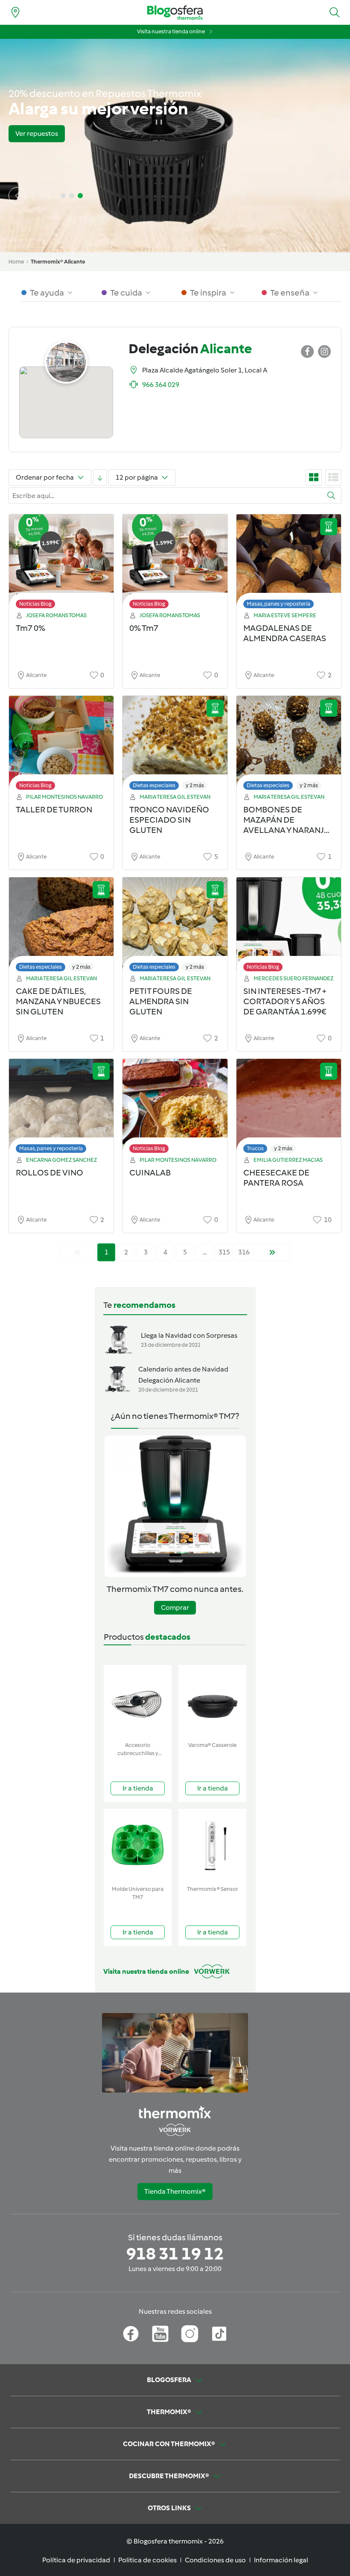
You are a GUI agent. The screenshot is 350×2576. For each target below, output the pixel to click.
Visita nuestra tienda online (171, 31)
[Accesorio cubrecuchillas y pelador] (138, 1701)
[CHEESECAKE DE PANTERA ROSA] (289, 1108)
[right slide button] (41, 196)
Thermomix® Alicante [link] (58, 262)
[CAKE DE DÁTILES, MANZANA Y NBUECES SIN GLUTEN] (61, 927)
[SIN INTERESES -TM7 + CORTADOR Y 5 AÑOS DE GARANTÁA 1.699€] (289, 927)
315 (224, 1252)
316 (244, 1252)
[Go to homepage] (175, 13)
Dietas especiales (154, 785)
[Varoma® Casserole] (212, 1701)
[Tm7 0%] (61, 564)
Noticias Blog (35, 604)
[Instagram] (190, 2334)
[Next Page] (272, 1252)
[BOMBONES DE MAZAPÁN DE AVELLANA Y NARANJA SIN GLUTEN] (289, 745)
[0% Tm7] (175, 564)
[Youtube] (160, 2334)
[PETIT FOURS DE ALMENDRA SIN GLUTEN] (175, 927)
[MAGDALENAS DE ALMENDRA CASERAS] (289, 564)
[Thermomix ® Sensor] (212, 1845)
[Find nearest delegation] (15, 12)
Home (16, 262)
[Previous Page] (78, 1252)
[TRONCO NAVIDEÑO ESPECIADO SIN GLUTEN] (175, 745)
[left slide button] (17, 196)
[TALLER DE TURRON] (61, 745)
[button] (335, 12)
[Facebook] (131, 2334)
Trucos (255, 1148)
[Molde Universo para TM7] (138, 1845)
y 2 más (195, 785)
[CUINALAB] (175, 1108)
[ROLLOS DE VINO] (61, 1108)
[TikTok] (219, 2334)
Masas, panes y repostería (279, 604)
